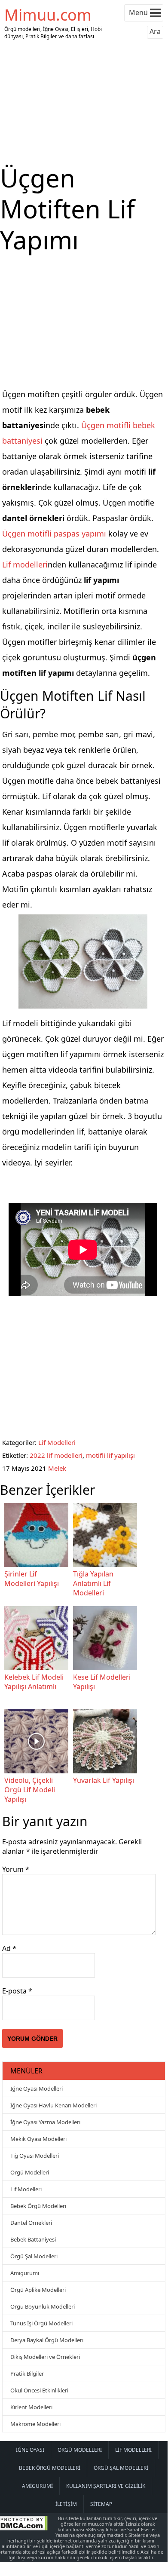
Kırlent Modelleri (31, 2407)
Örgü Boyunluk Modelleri (43, 2306)
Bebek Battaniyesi (33, 2239)
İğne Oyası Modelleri (37, 2088)
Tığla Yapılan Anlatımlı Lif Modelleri (93, 1583)
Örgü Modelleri (30, 2172)
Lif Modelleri (57, 1442)
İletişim (66, 2504)
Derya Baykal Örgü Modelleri (47, 2340)
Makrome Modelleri (35, 2424)
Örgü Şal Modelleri (34, 2256)
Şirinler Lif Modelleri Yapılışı (32, 1579)
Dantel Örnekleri (31, 2223)
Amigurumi (25, 2273)
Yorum (16, 1869)
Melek (57, 1468)
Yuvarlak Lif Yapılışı (104, 1780)
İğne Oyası (30, 2450)
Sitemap (101, 2504)
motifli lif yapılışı (110, 1455)
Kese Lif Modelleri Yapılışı (102, 1682)
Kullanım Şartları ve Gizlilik (106, 2486)
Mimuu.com (48, 15)
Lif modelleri (25, 564)
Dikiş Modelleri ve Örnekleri (45, 2357)
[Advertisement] (84, 102)
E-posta (17, 1991)
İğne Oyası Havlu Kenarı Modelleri (53, 2105)
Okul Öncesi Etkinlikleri (39, 2390)
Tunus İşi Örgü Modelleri (41, 2323)
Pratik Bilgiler (27, 2374)
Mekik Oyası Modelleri (38, 2139)
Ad (9, 1948)
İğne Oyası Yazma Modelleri (45, 2122)
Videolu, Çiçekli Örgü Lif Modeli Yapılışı (30, 1790)
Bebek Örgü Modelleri (38, 2206)
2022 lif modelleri (56, 1455)
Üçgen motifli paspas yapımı (54, 534)
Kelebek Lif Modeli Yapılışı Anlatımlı (34, 1682)
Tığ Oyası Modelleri (35, 2156)
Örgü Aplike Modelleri (38, 2290)
